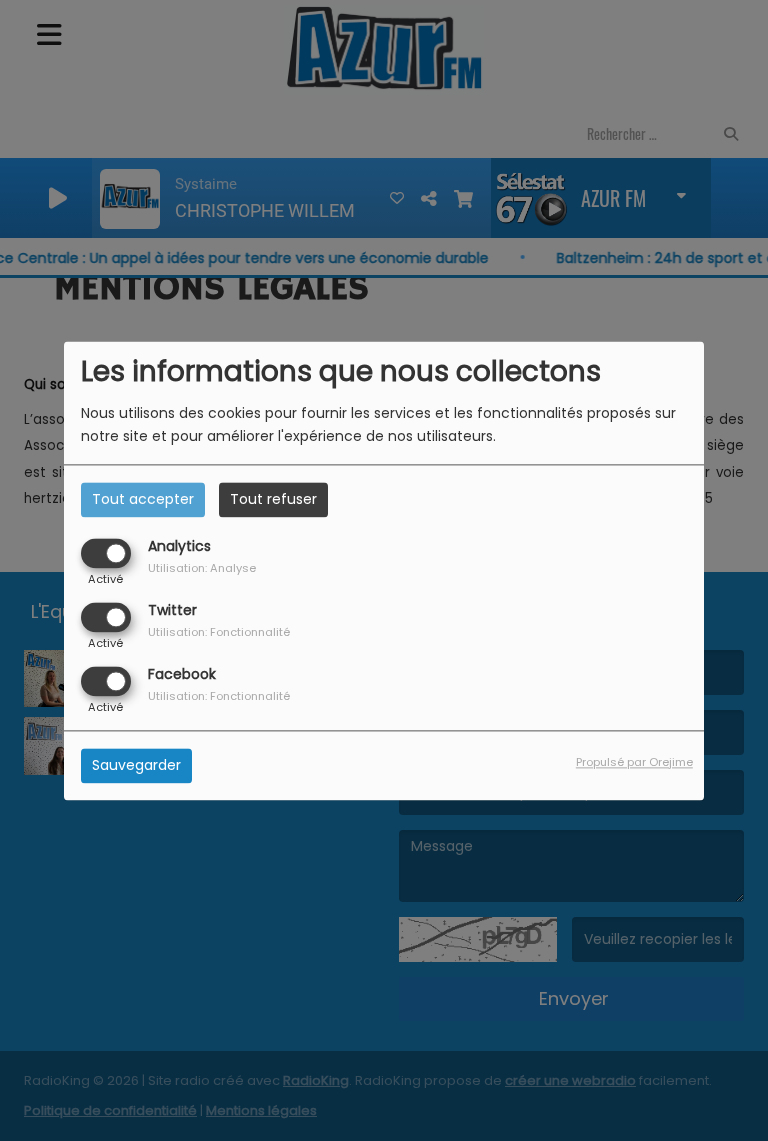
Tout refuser (273, 499)
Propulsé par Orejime (634, 762)
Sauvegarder (136, 765)
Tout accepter (143, 499)
